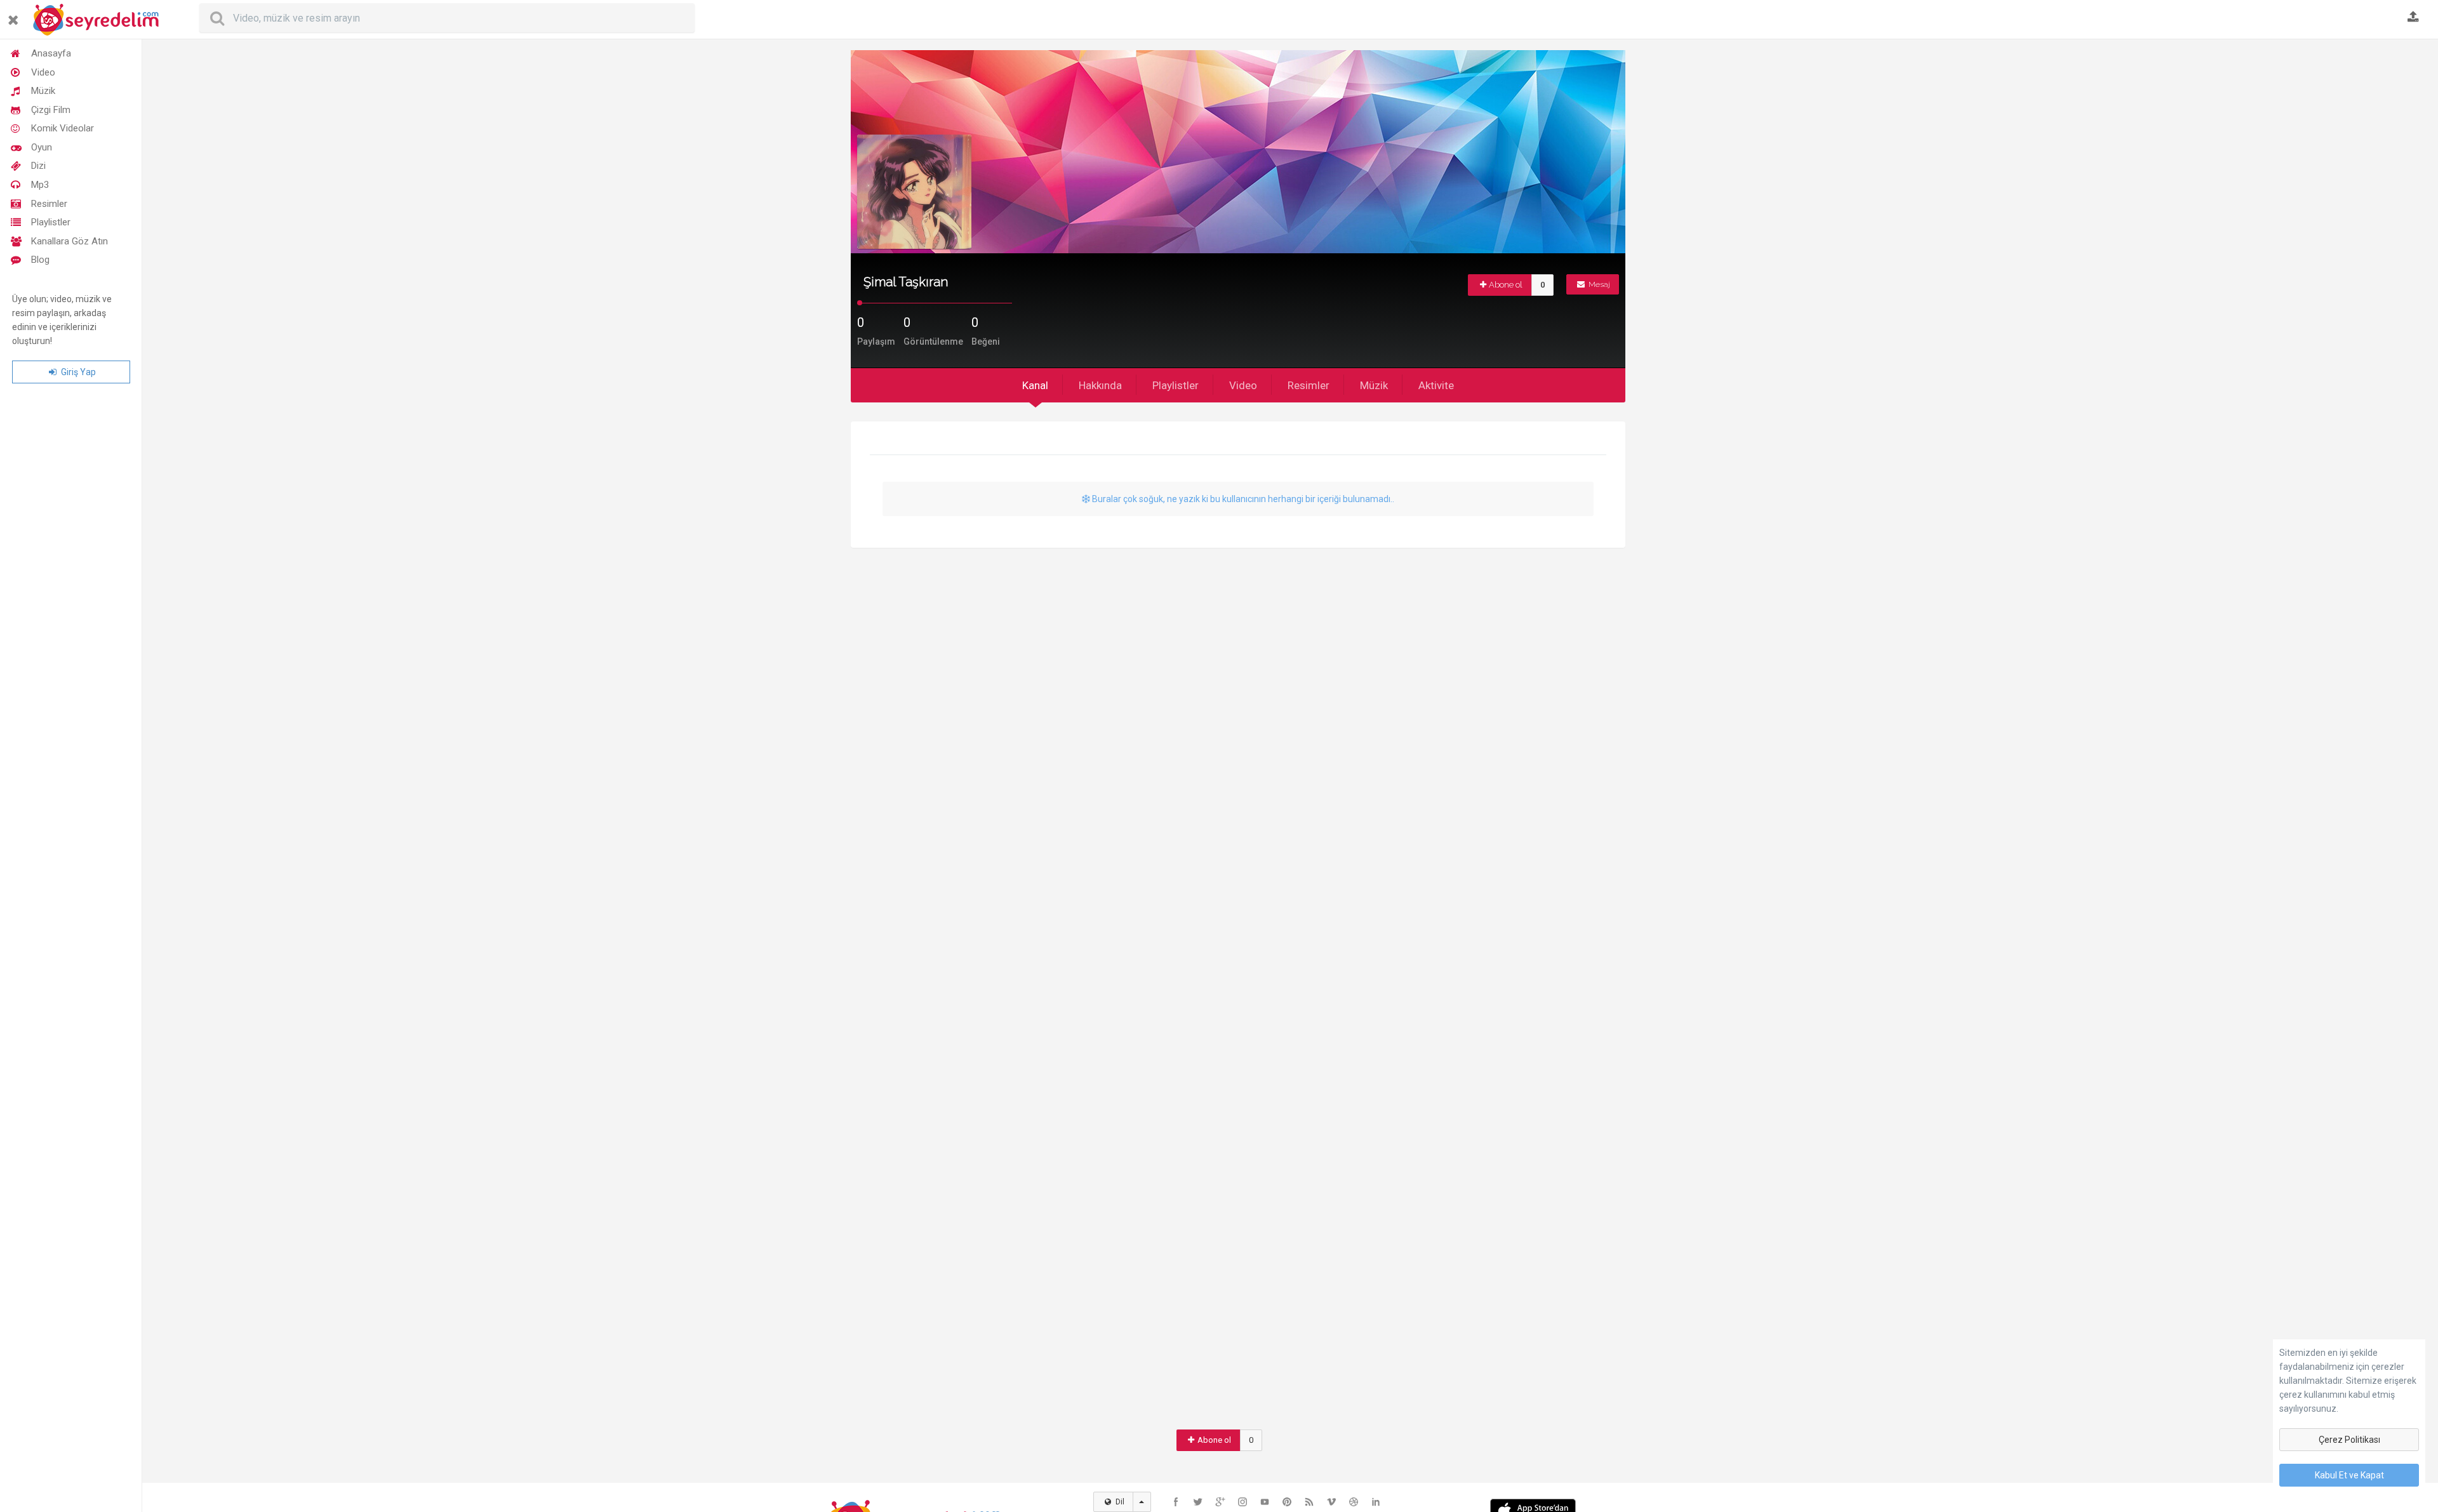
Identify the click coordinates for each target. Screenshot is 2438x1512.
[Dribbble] (1354, 1502)
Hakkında (1100, 385)
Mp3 (40, 185)
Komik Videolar (63, 128)
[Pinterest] (1287, 1502)
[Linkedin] (1376, 1502)
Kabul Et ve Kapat (2349, 1475)
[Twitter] (1198, 1502)
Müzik (43, 91)
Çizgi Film (51, 110)
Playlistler (51, 222)
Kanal (1035, 385)
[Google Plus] (1220, 1502)
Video (43, 72)
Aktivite (1436, 385)
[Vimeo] (1331, 1502)
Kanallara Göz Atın (70, 241)
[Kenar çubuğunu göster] (16, 15)
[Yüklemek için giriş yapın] (2413, 18)
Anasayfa (51, 53)
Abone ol (1506, 285)
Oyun (42, 147)
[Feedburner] (1309, 1502)
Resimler (49, 204)
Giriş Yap (77, 372)
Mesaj (1598, 284)
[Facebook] (1176, 1502)
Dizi (38, 166)
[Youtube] (1265, 1502)
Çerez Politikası (2349, 1440)
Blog (40, 260)
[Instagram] (1242, 1502)
